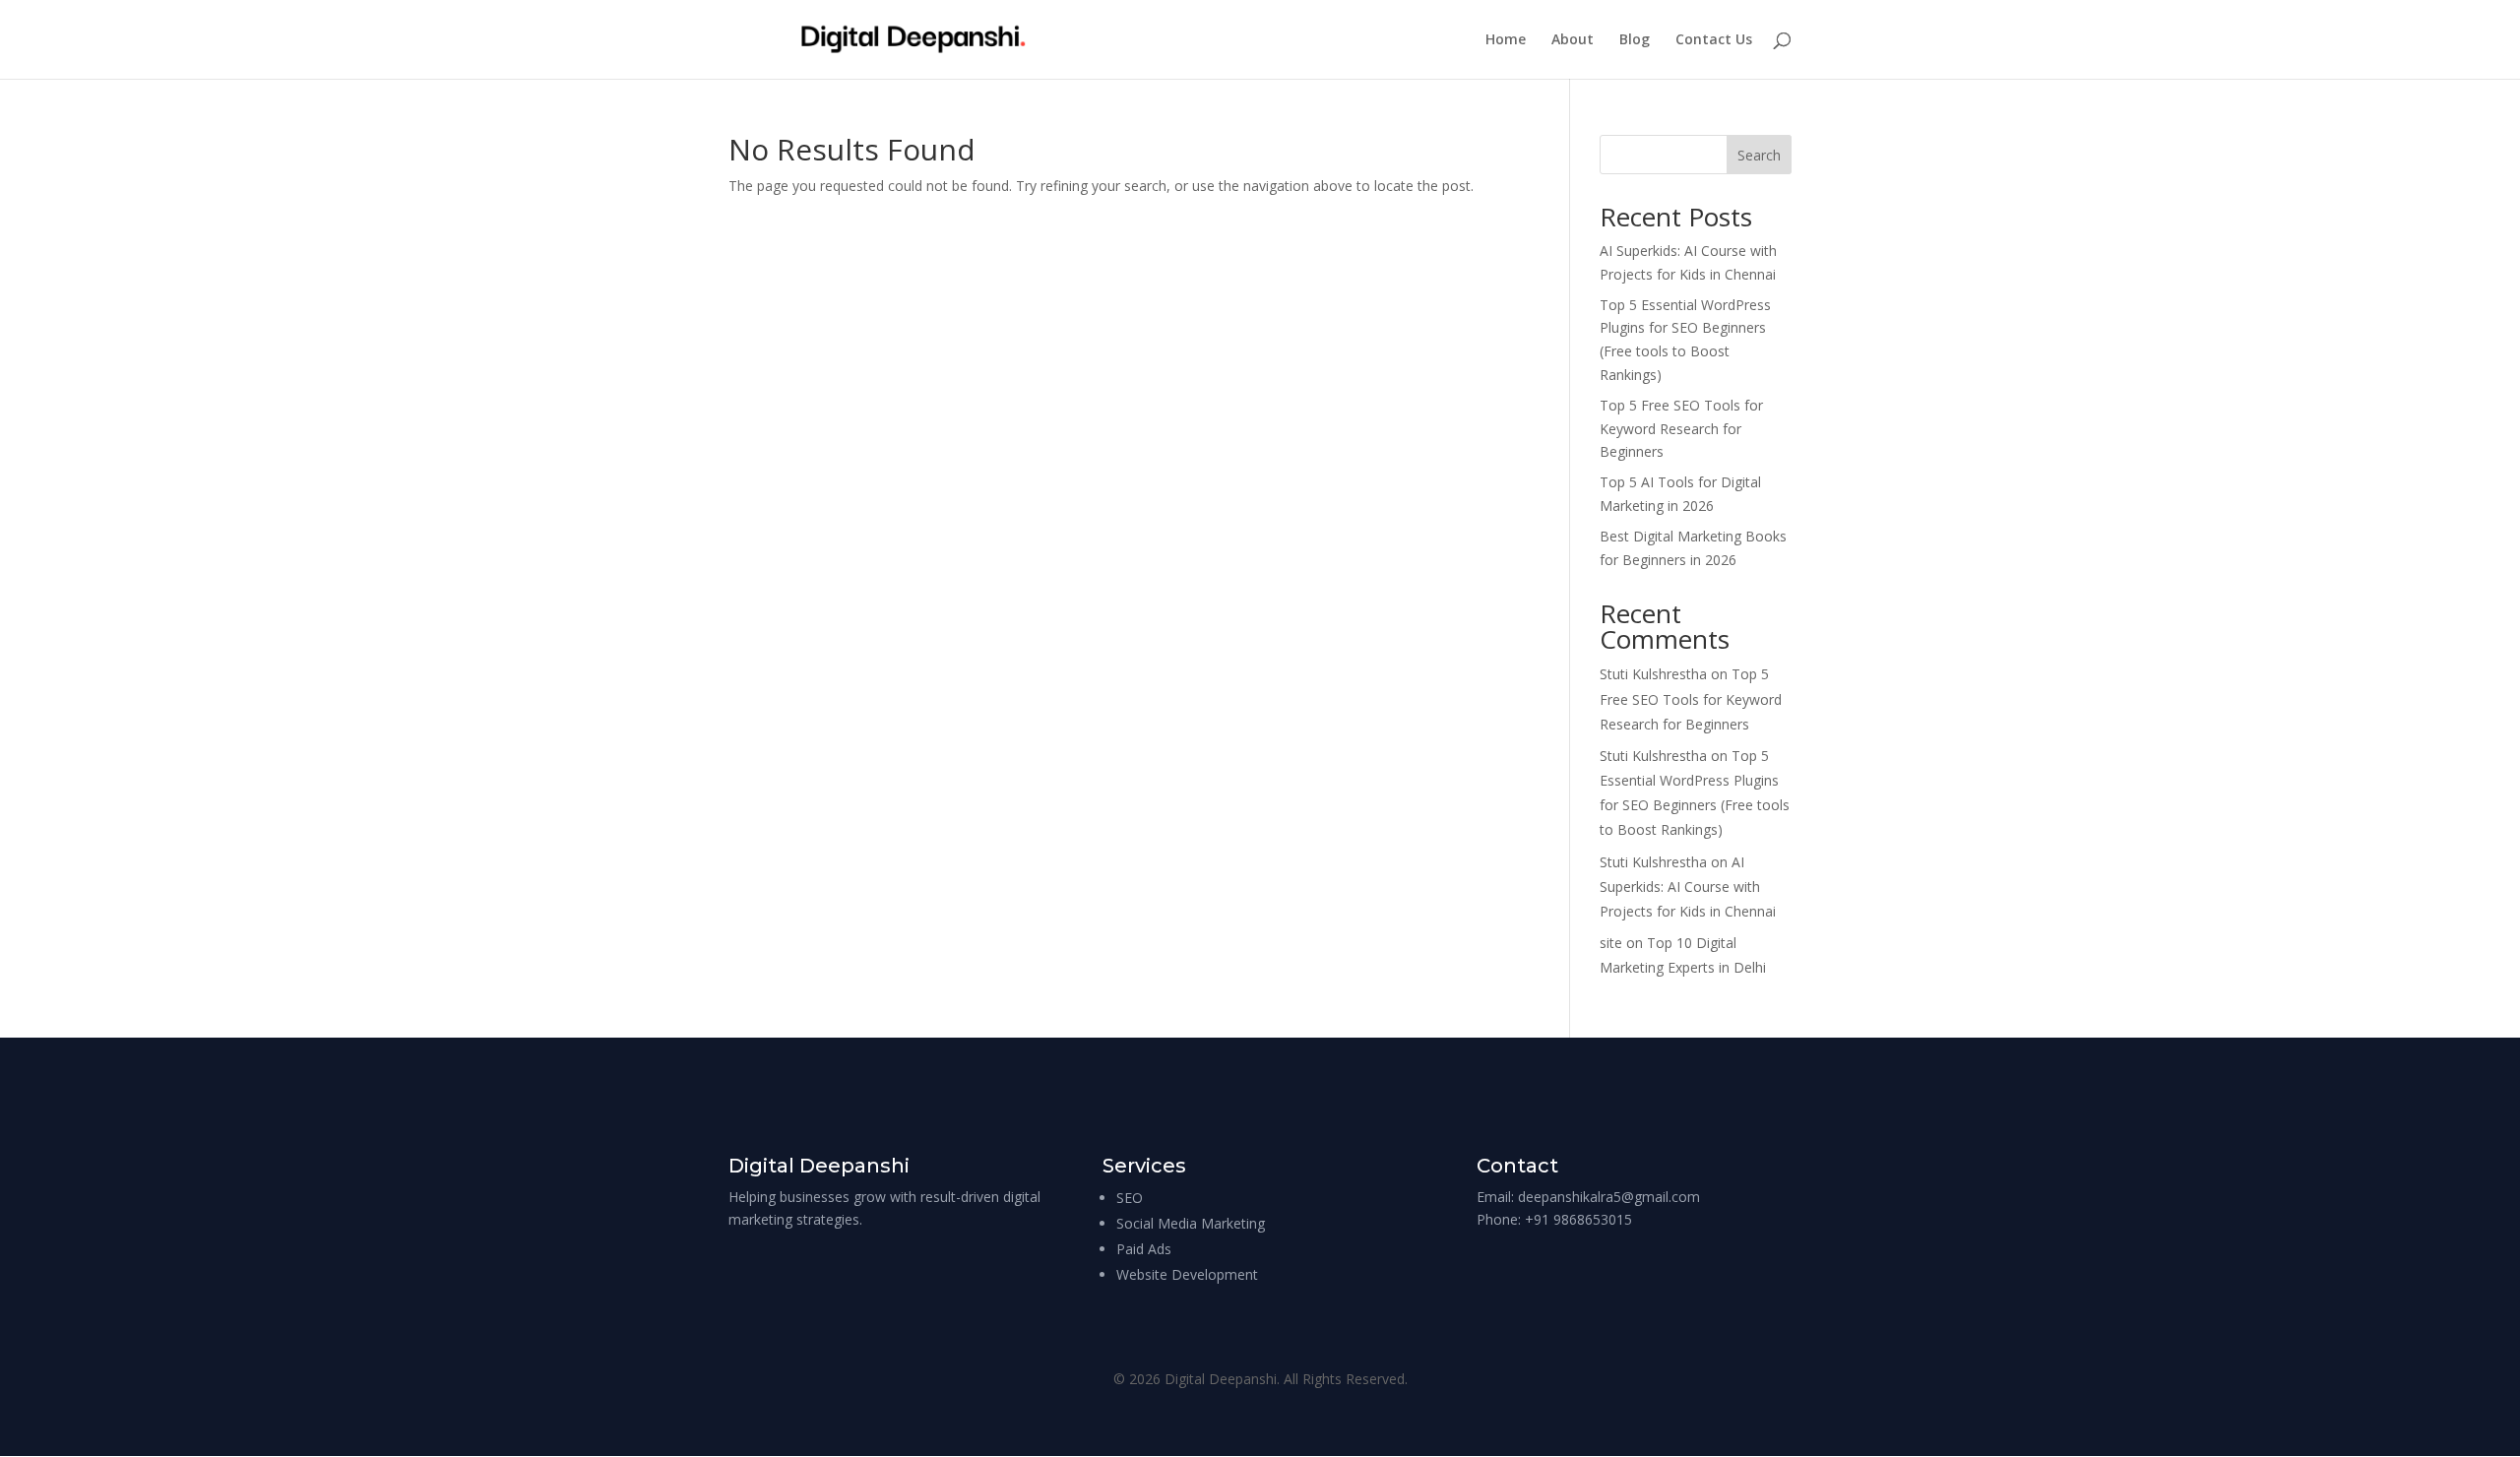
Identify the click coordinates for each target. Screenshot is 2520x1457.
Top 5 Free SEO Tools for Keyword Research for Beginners (1681, 429)
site (1611, 943)
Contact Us (1714, 40)
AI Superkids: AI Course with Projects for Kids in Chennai (1688, 887)
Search (1759, 155)
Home (1506, 40)
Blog (1635, 40)
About (1573, 40)
